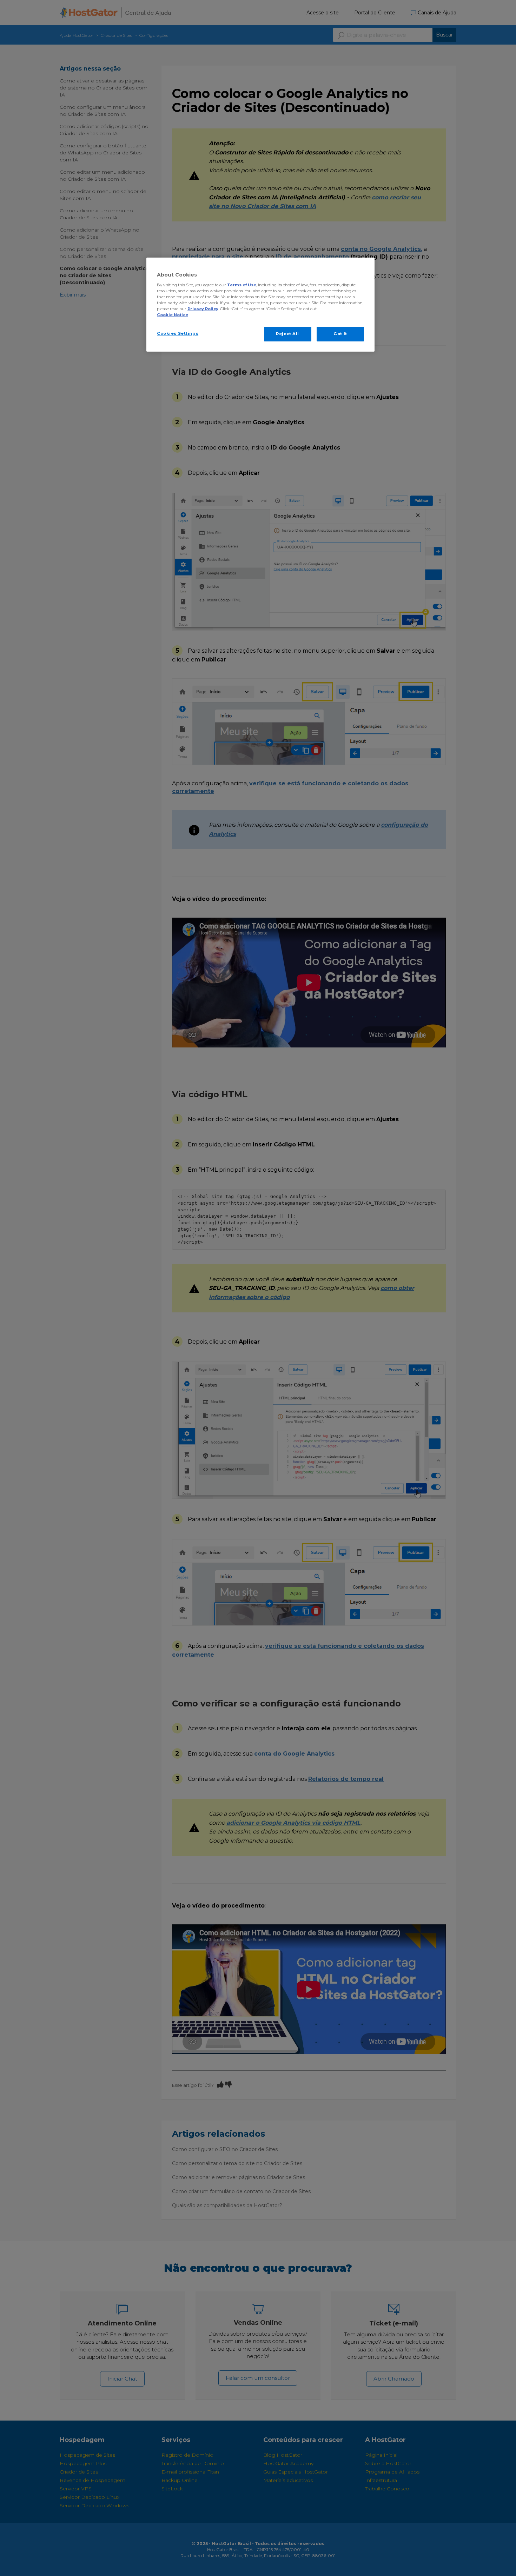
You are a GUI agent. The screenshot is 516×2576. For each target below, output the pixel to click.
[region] (260, 305)
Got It (340, 334)
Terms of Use (242, 285)
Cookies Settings (178, 333)
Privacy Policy (203, 309)
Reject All (287, 334)
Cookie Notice (173, 315)
